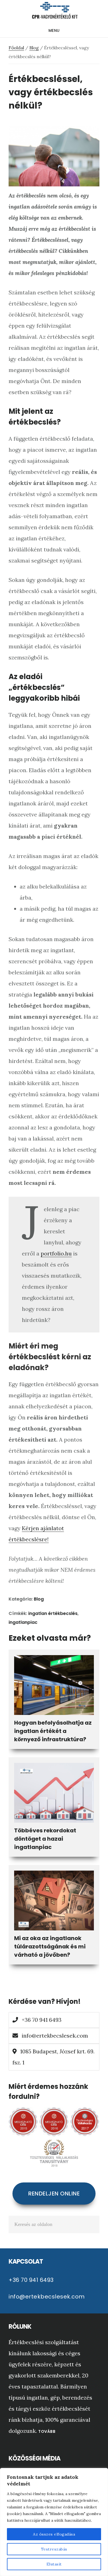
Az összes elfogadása (54, 2534)
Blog (39, 1599)
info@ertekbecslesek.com (55, 2036)
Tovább (47, 2431)
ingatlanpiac (23, 1622)
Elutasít (54, 2564)
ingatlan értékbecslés (53, 1613)
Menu (54, 30)
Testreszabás (54, 2549)
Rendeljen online (54, 2194)
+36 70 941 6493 (41, 2020)
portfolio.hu (56, 1253)
